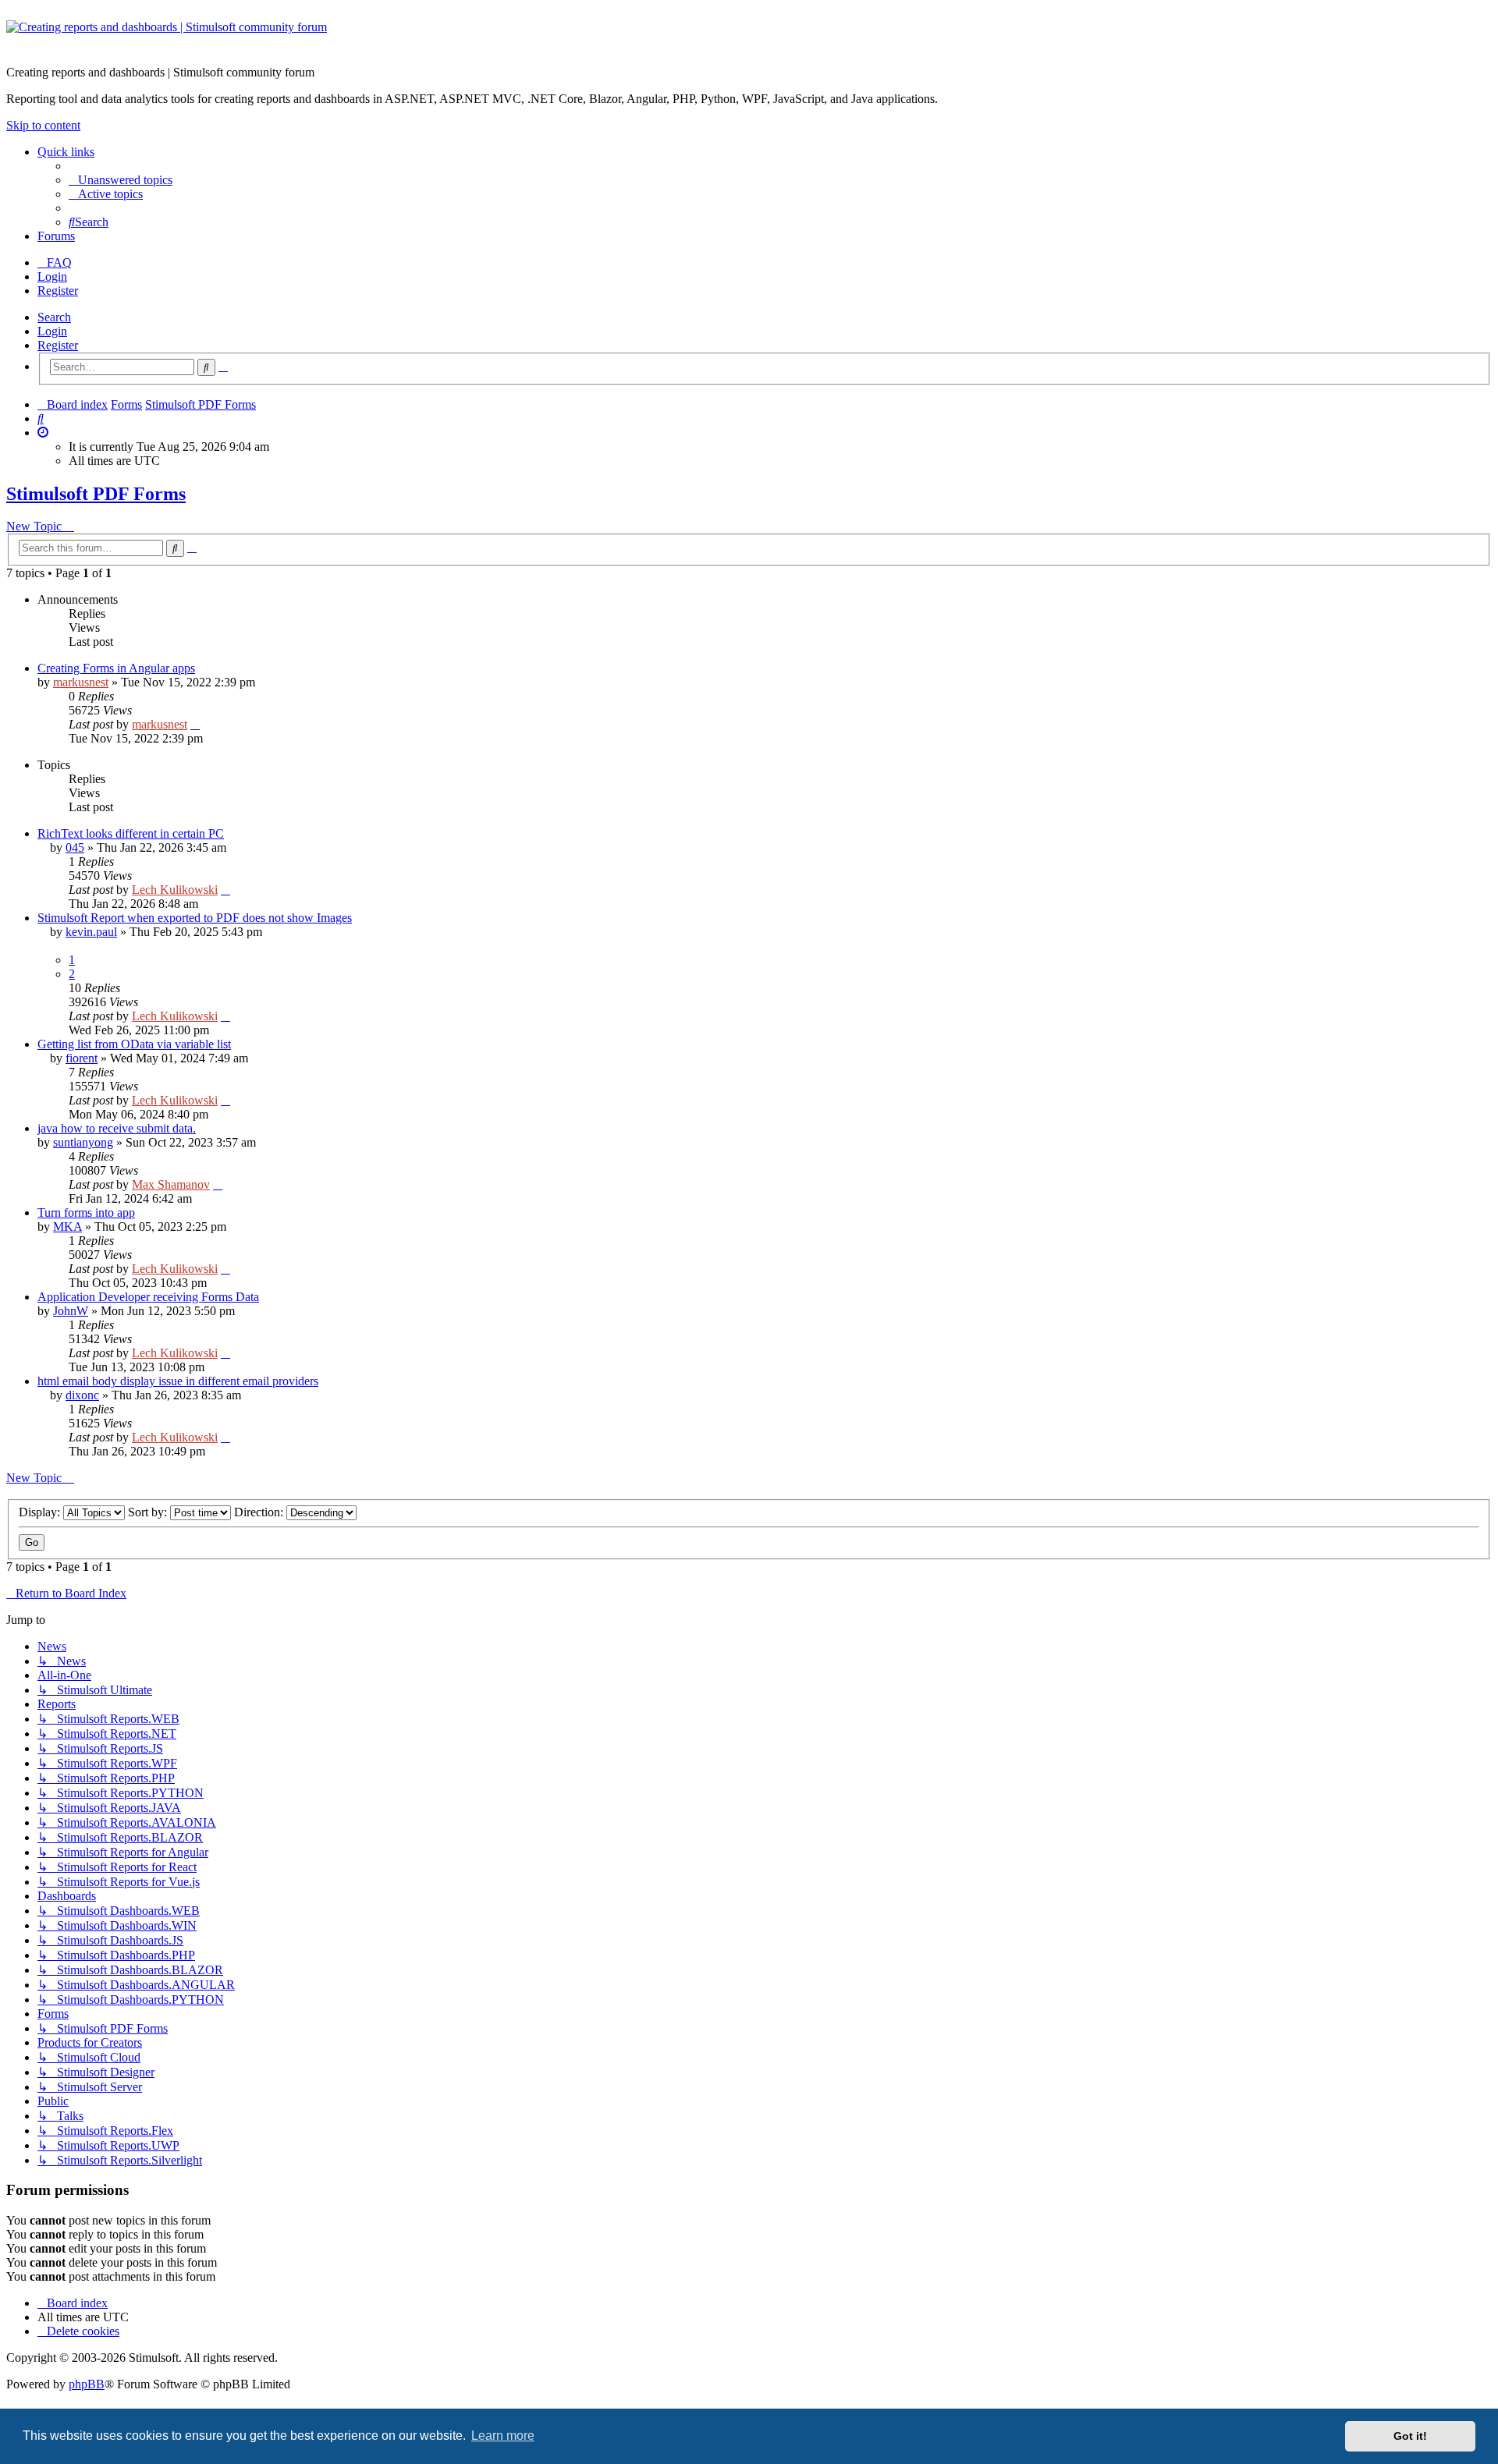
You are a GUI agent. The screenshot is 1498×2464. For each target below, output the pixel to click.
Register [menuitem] (58, 291)
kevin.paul (91, 932)
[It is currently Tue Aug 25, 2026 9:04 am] (43, 433)
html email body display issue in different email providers (178, 1381)
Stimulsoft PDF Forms (96, 494)
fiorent (82, 1058)
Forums (56, 236)
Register (58, 345)
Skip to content (43, 125)
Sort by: (149, 1512)
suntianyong (83, 1142)
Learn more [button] (503, 2436)
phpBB (87, 2384)
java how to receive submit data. (117, 1128)
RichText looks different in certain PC (131, 833)
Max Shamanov (171, 1184)
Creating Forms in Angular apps (116, 668)
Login (52, 331)
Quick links (66, 152)
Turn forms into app (86, 1213)
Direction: (260, 1512)
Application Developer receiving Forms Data (148, 1297)
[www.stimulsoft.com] (749, 37)
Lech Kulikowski (175, 890)
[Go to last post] (195, 724)
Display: (41, 1512)
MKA (67, 1227)
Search (54, 317)
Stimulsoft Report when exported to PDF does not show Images (195, 918)
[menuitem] (121, 180)
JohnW (71, 1311)
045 (75, 847)
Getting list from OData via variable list (134, 1044)
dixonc (82, 1395)
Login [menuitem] (52, 277)
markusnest (81, 682)
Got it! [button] (1410, 2436)
